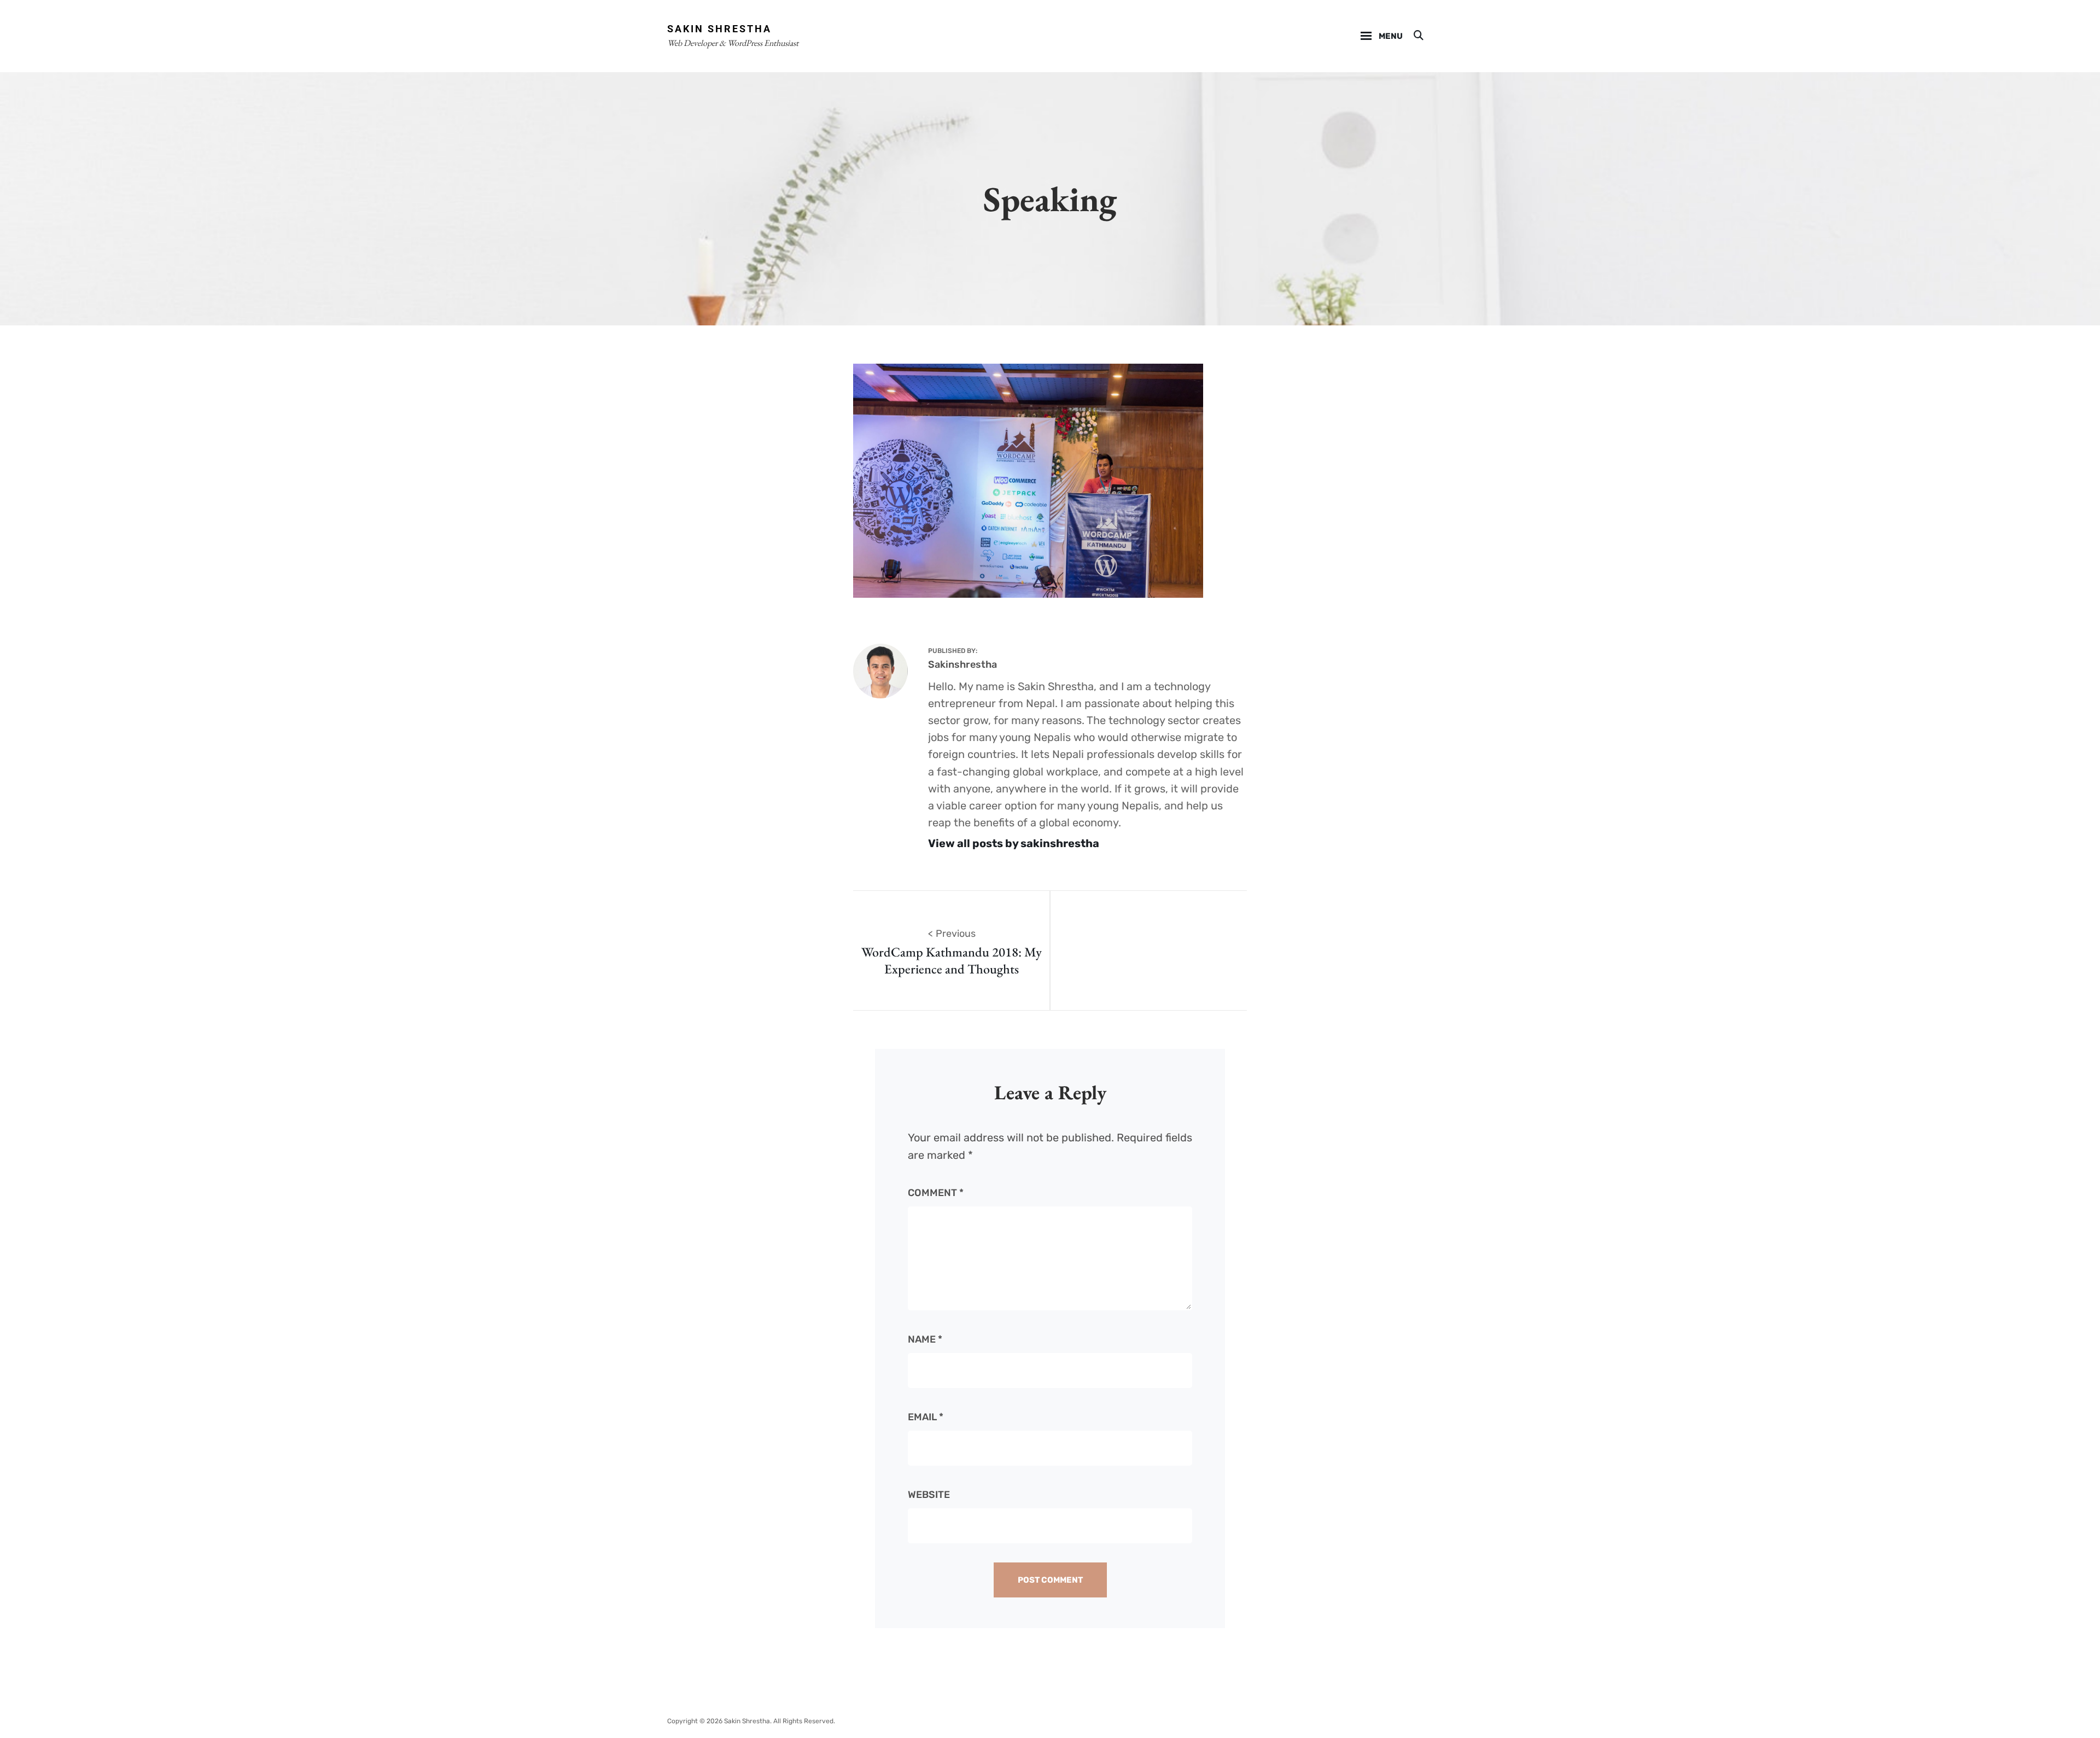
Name (925, 1339)
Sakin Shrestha (719, 29)
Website (929, 1495)
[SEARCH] (1418, 36)
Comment (936, 1193)
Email (926, 1417)
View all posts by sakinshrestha (1014, 843)
